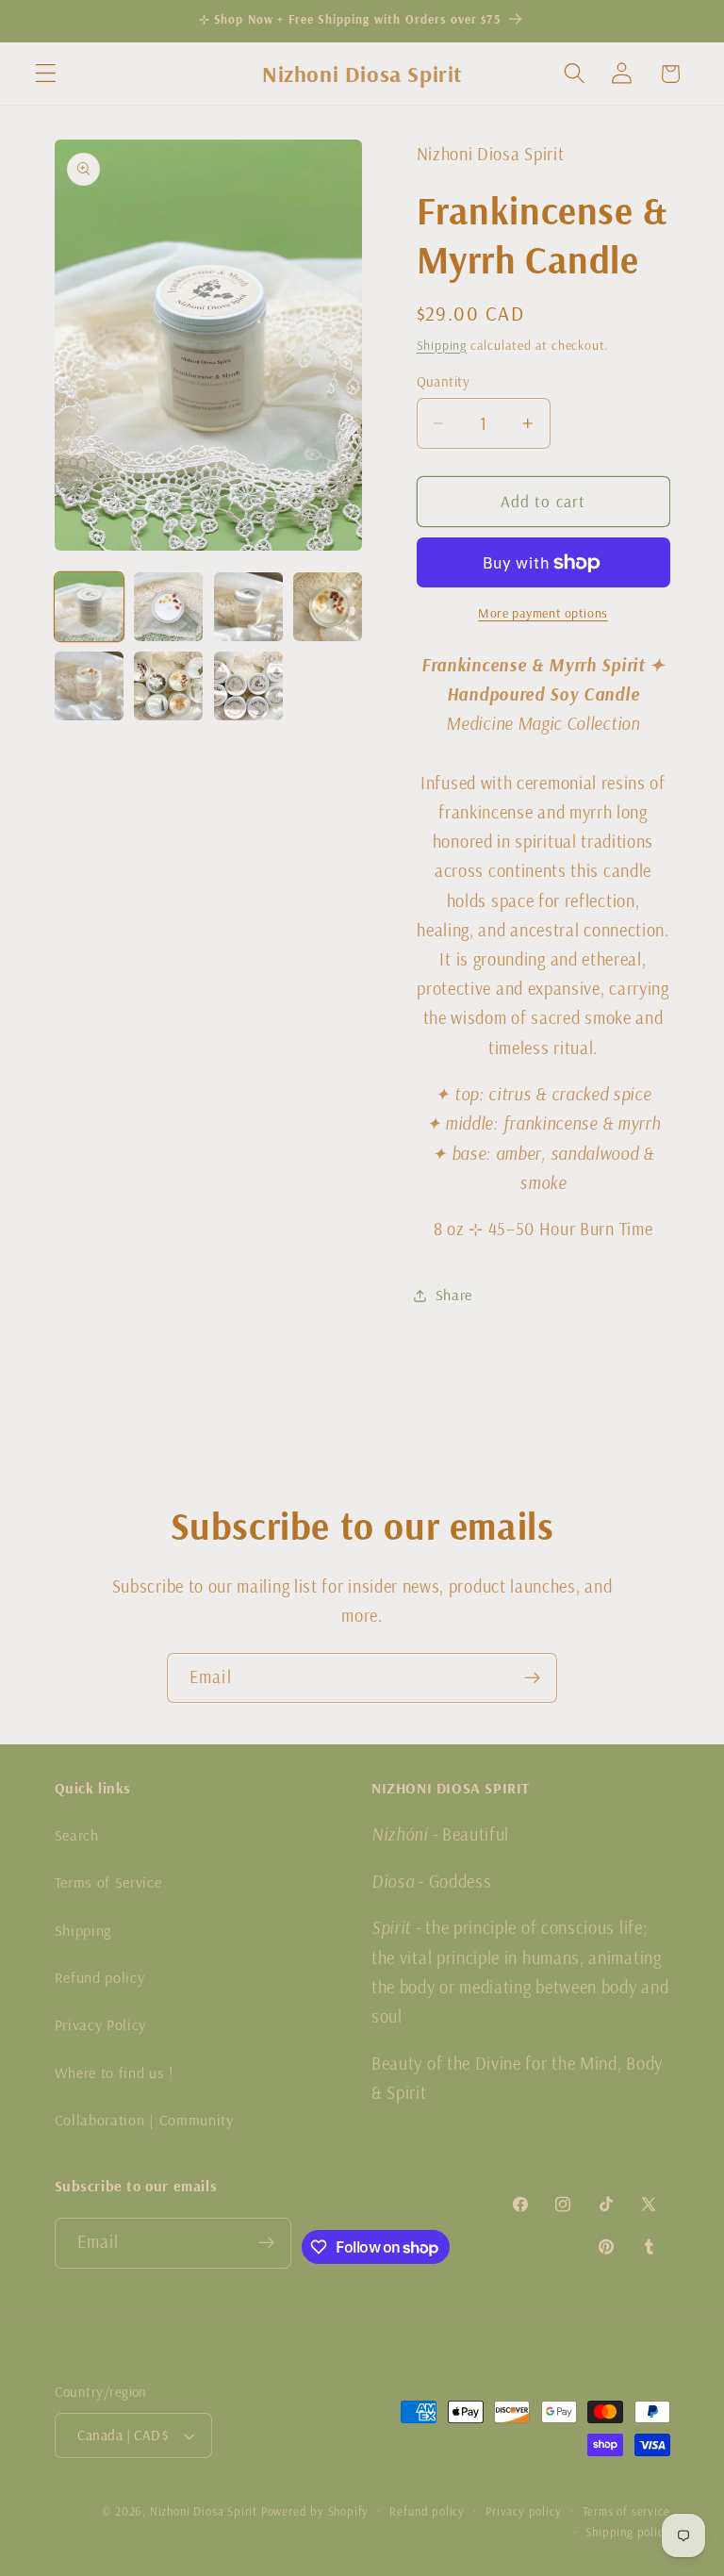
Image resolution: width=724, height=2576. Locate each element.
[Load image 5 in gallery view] (89, 686)
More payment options (543, 613)
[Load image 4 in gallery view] (328, 607)
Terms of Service (108, 1882)
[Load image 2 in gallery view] (168, 607)
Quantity (444, 381)
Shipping (442, 345)
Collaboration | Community (144, 2120)
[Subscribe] (532, 1678)
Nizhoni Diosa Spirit (204, 2511)
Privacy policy (523, 2511)
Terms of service (626, 2511)
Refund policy (100, 1977)
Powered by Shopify (315, 2511)
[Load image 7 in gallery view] (248, 686)
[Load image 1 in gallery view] (89, 607)
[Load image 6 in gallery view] (168, 686)
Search (77, 1835)
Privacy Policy (101, 2024)
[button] (46, 74)
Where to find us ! (114, 2072)
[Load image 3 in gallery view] (248, 607)
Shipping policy (627, 2532)
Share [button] (454, 1295)
